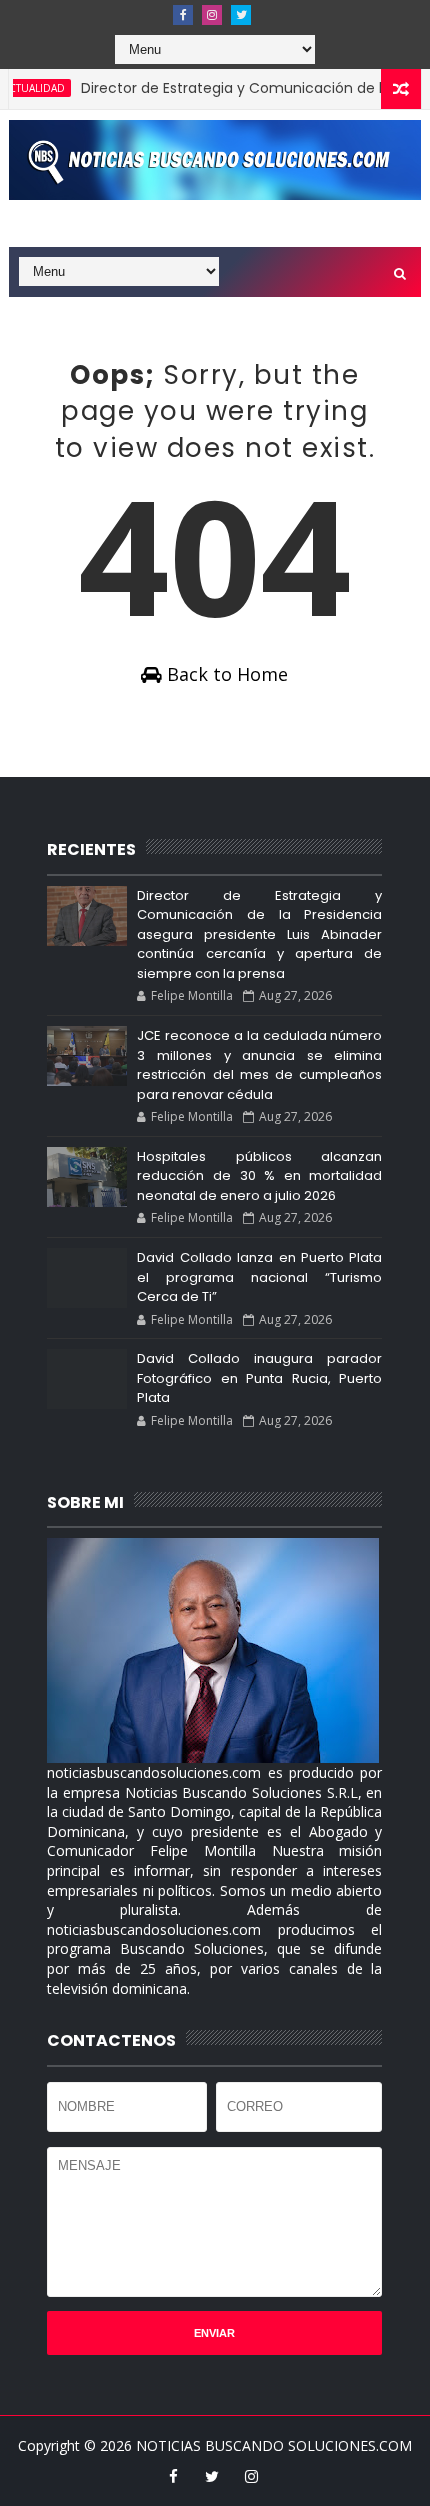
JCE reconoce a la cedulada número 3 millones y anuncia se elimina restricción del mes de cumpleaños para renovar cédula (259, 1065)
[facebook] (183, 15)
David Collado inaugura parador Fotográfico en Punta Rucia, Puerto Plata (259, 1378)
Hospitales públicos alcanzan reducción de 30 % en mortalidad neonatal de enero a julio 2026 (259, 1176)
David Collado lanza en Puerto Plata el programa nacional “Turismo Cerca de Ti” (259, 1277)
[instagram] (212, 15)
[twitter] (241, 15)
